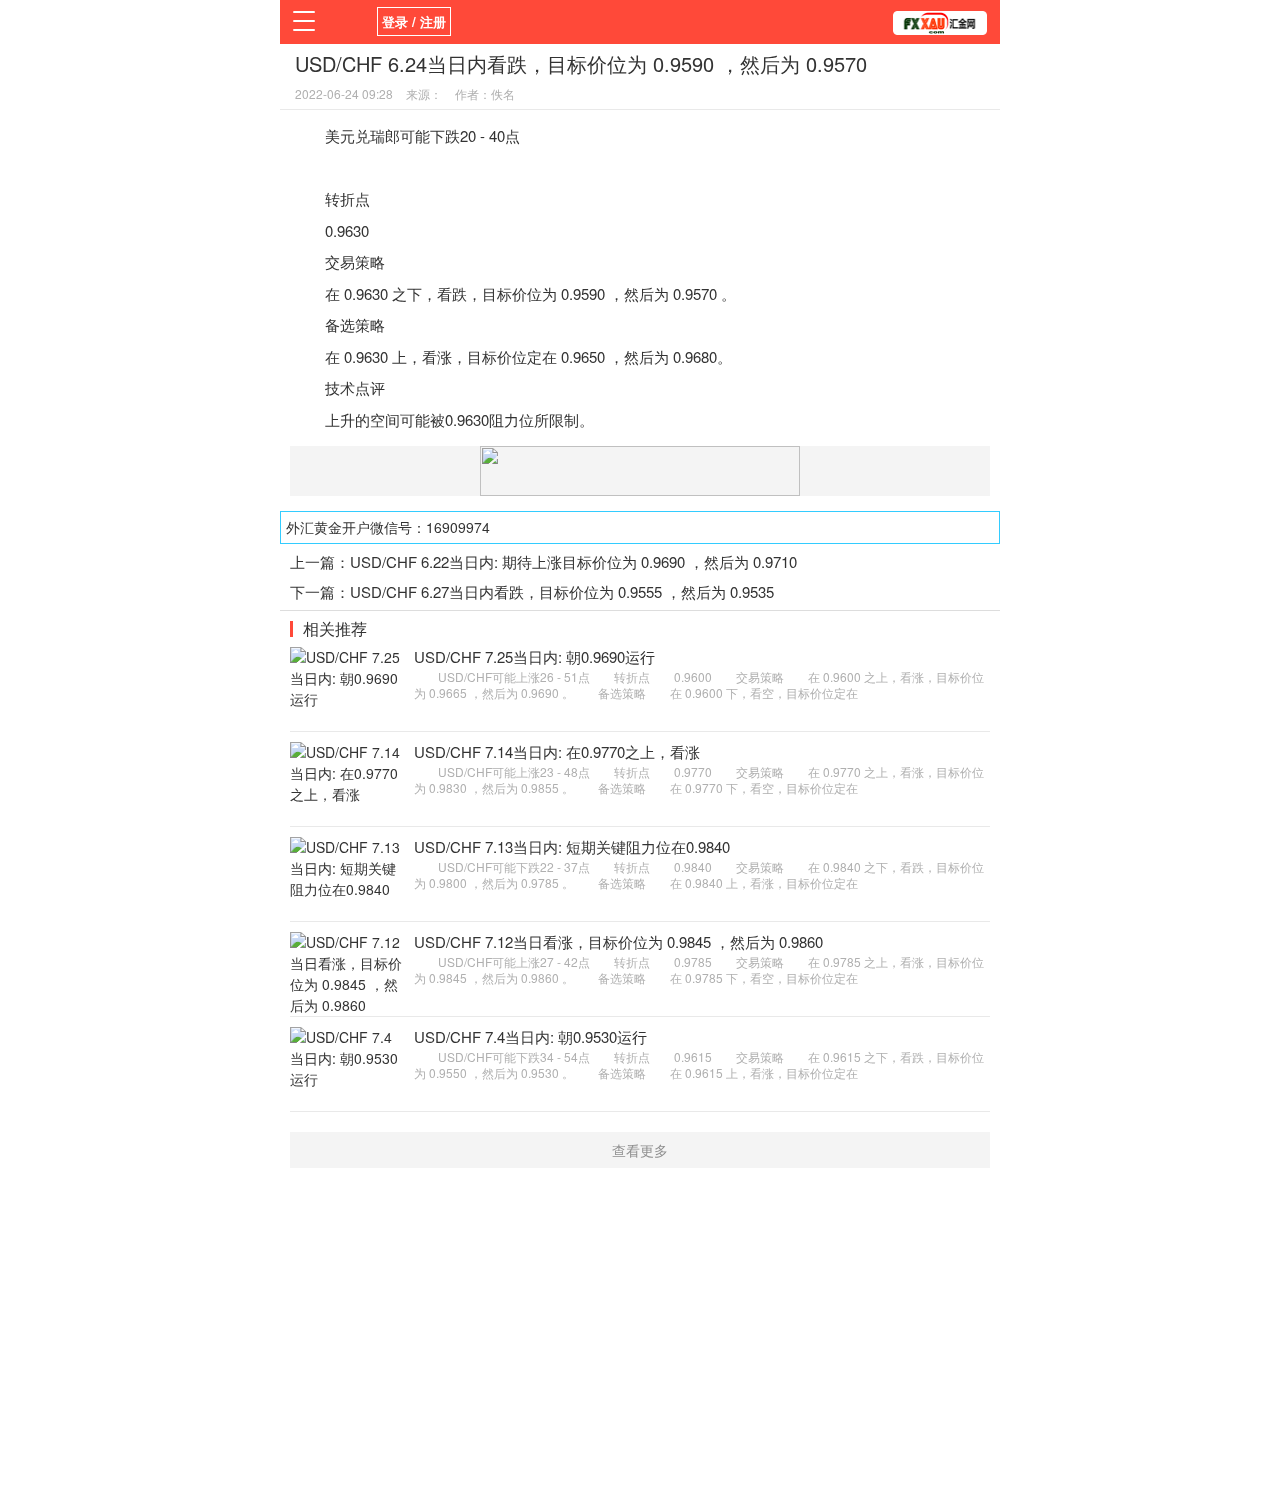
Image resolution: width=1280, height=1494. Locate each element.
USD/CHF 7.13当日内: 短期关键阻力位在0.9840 (572, 846)
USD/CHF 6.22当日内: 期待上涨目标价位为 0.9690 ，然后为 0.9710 (573, 561)
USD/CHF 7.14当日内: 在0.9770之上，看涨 (557, 751)
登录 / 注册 (414, 21)
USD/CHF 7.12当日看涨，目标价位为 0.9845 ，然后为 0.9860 (618, 941)
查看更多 (640, 1150)
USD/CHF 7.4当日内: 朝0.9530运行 (530, 1036)
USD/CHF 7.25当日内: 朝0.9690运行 (534, 656)
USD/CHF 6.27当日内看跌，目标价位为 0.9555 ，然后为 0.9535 (562, 591)
